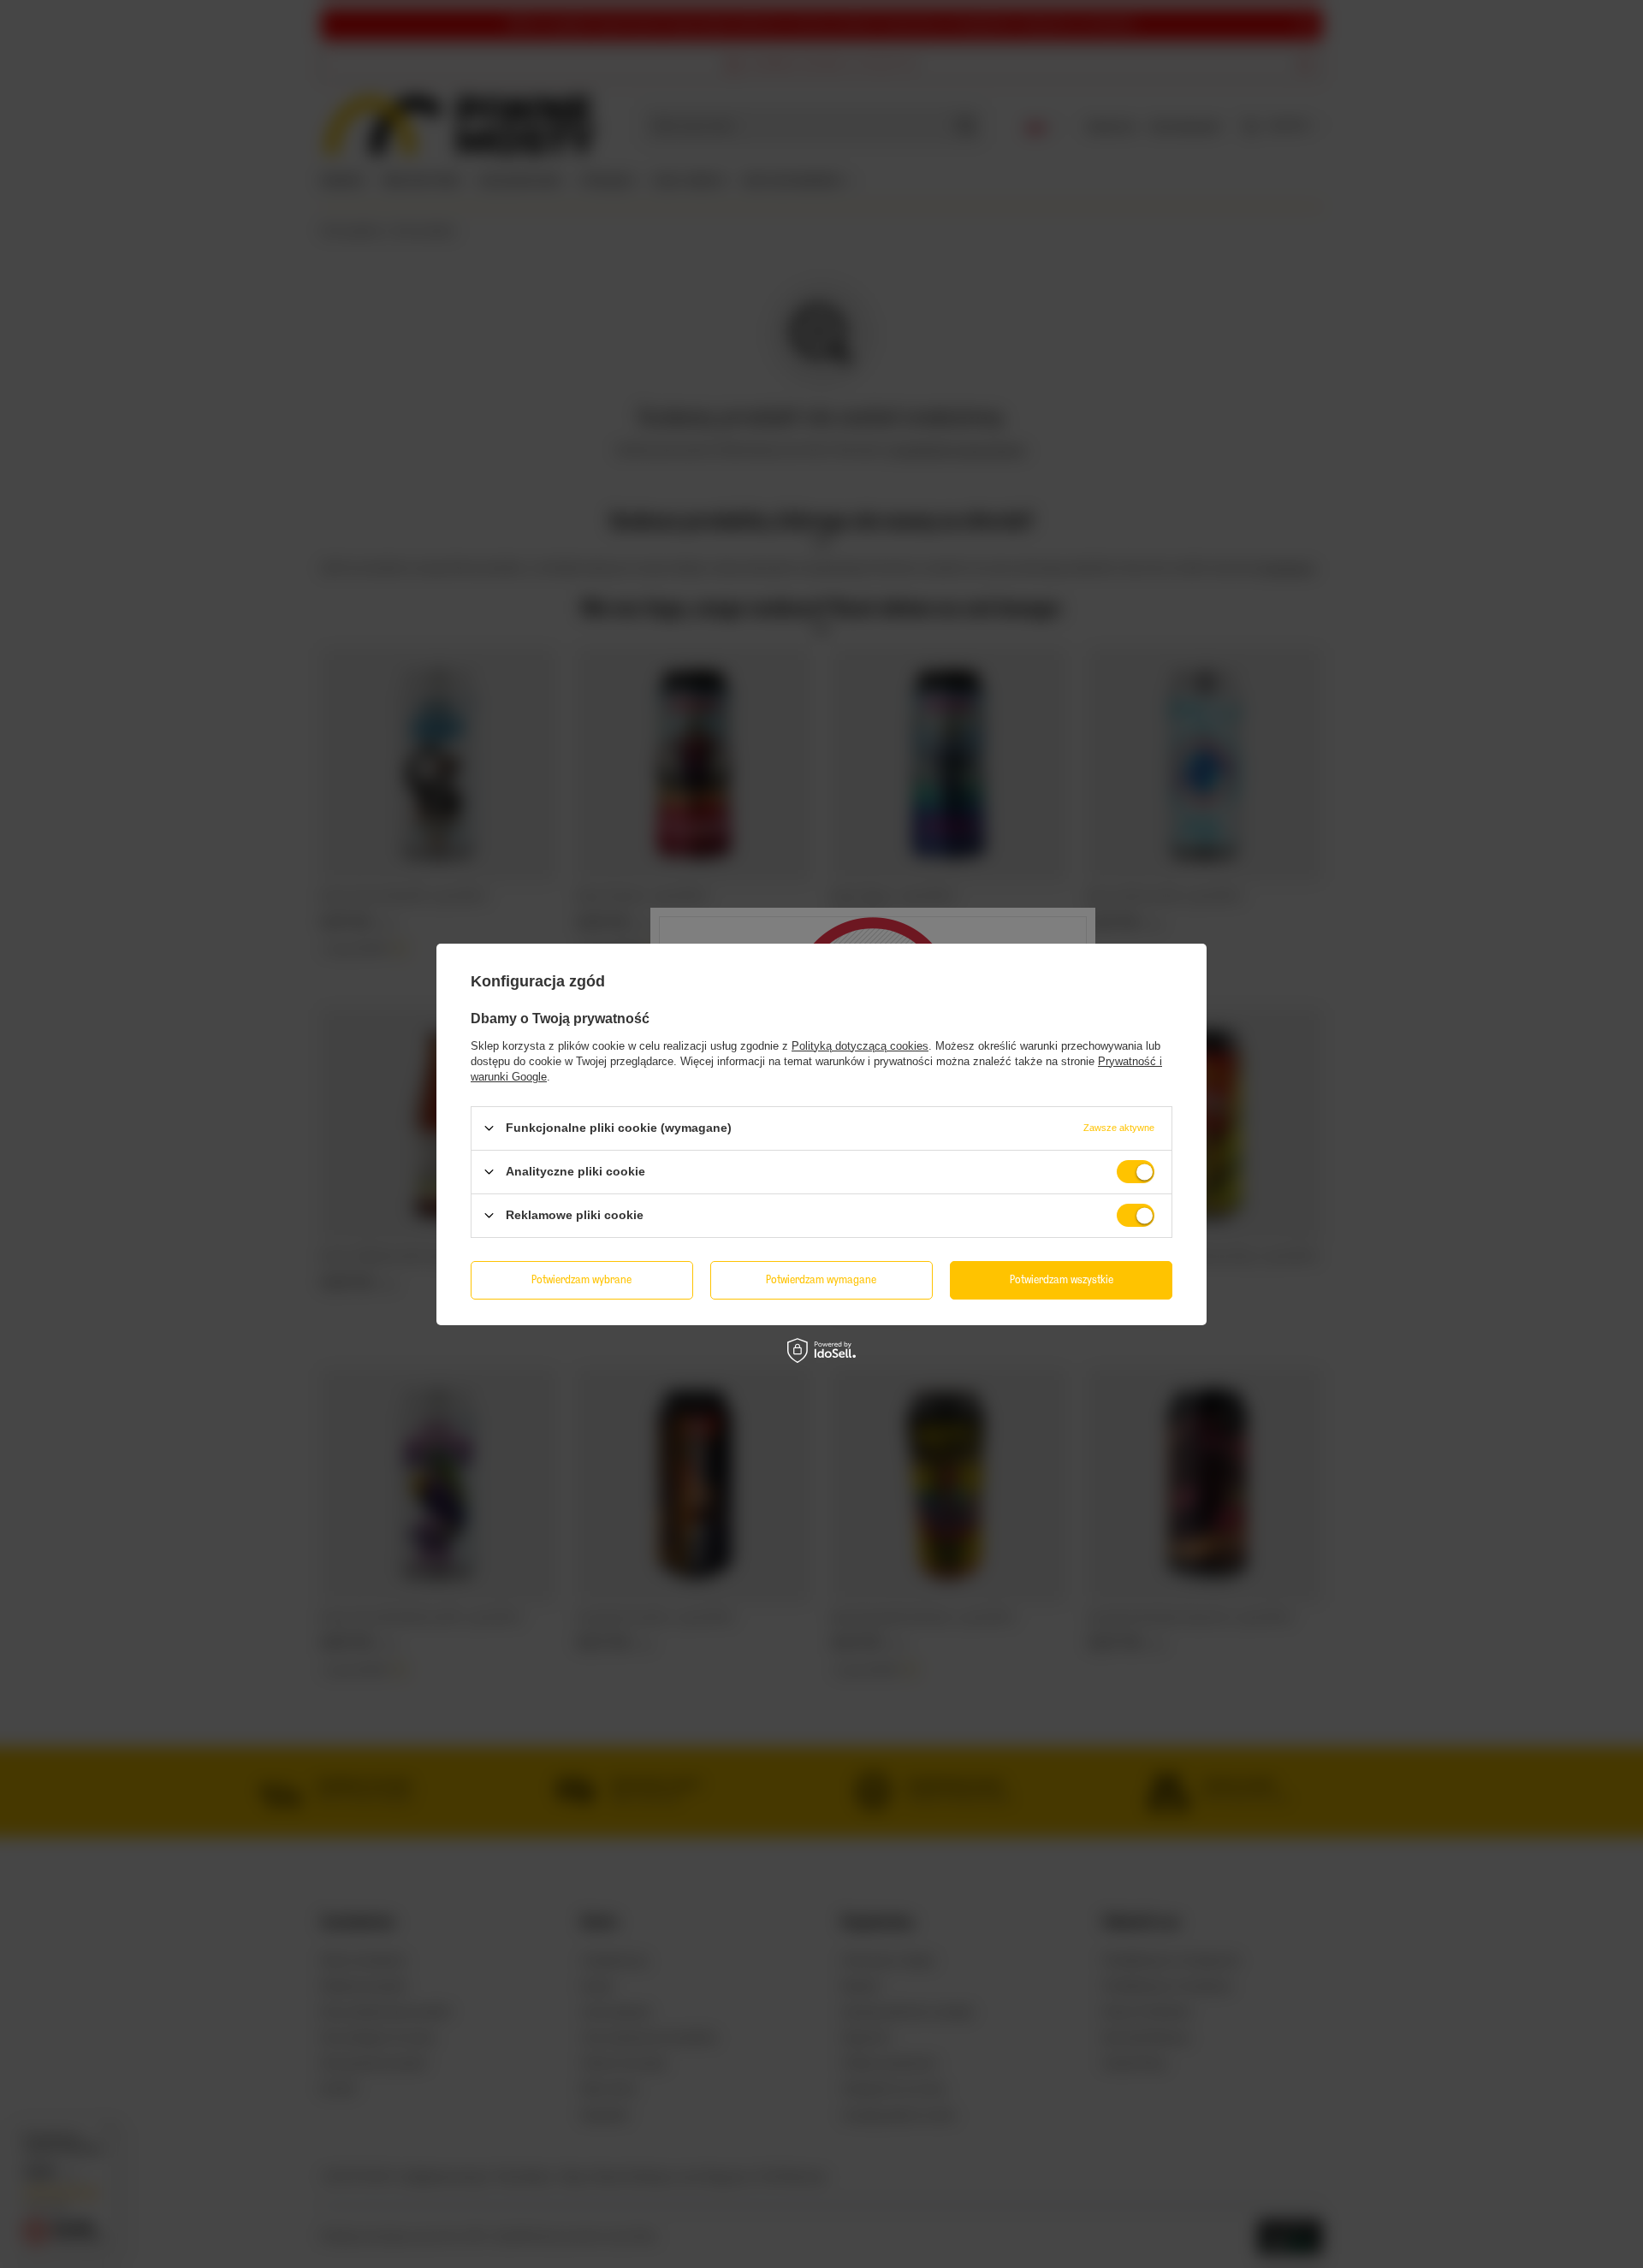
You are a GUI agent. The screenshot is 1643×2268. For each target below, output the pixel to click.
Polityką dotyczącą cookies (860, 1045)
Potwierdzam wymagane (821, 1279)
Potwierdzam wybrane (581, 1279)
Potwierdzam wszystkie (1062, 1279)
